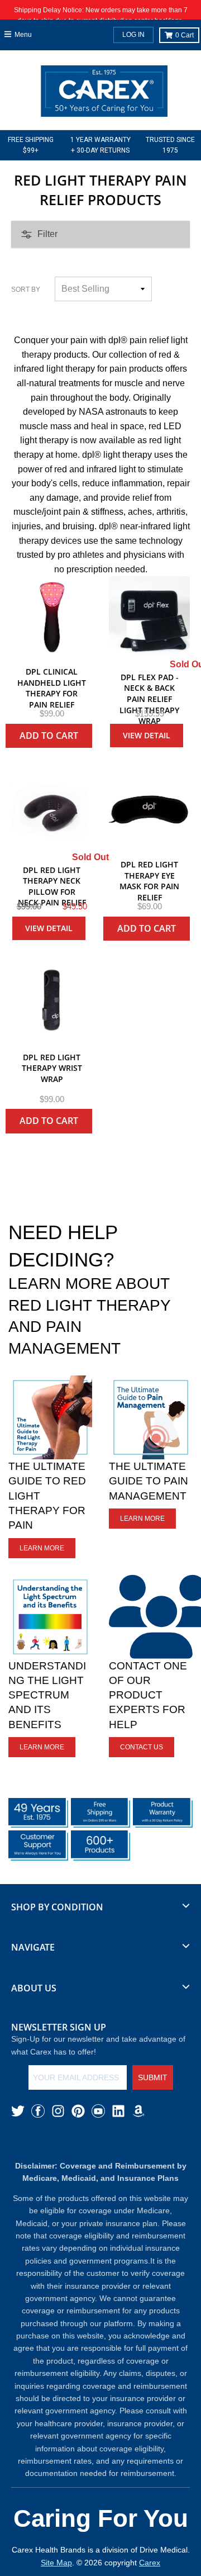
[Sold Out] (149, 617)
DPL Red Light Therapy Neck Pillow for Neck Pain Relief (52, 886)
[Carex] (104, 93)
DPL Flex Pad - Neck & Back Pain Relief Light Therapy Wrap (149, 699)
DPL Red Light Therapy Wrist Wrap (52, 1068)
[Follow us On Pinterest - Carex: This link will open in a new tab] (78, 2111)
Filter (47, 234)
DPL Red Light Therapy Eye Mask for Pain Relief (149, 881)
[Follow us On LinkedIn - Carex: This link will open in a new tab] (118, 2111)
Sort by (26, 290)
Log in (133, 35)
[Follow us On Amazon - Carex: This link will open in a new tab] (138, 2111)
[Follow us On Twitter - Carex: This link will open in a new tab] (18, 2111)
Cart (185, 35)
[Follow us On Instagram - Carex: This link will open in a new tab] (58, 2111)
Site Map (56, 2563)
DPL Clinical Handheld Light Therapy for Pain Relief (52, 688)
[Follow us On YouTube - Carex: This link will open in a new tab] (98, 2111)
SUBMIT (153, 2077)
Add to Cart (49, 736)
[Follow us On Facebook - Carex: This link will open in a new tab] (38, 2111)
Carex (150, 2563)
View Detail (147, 735)
